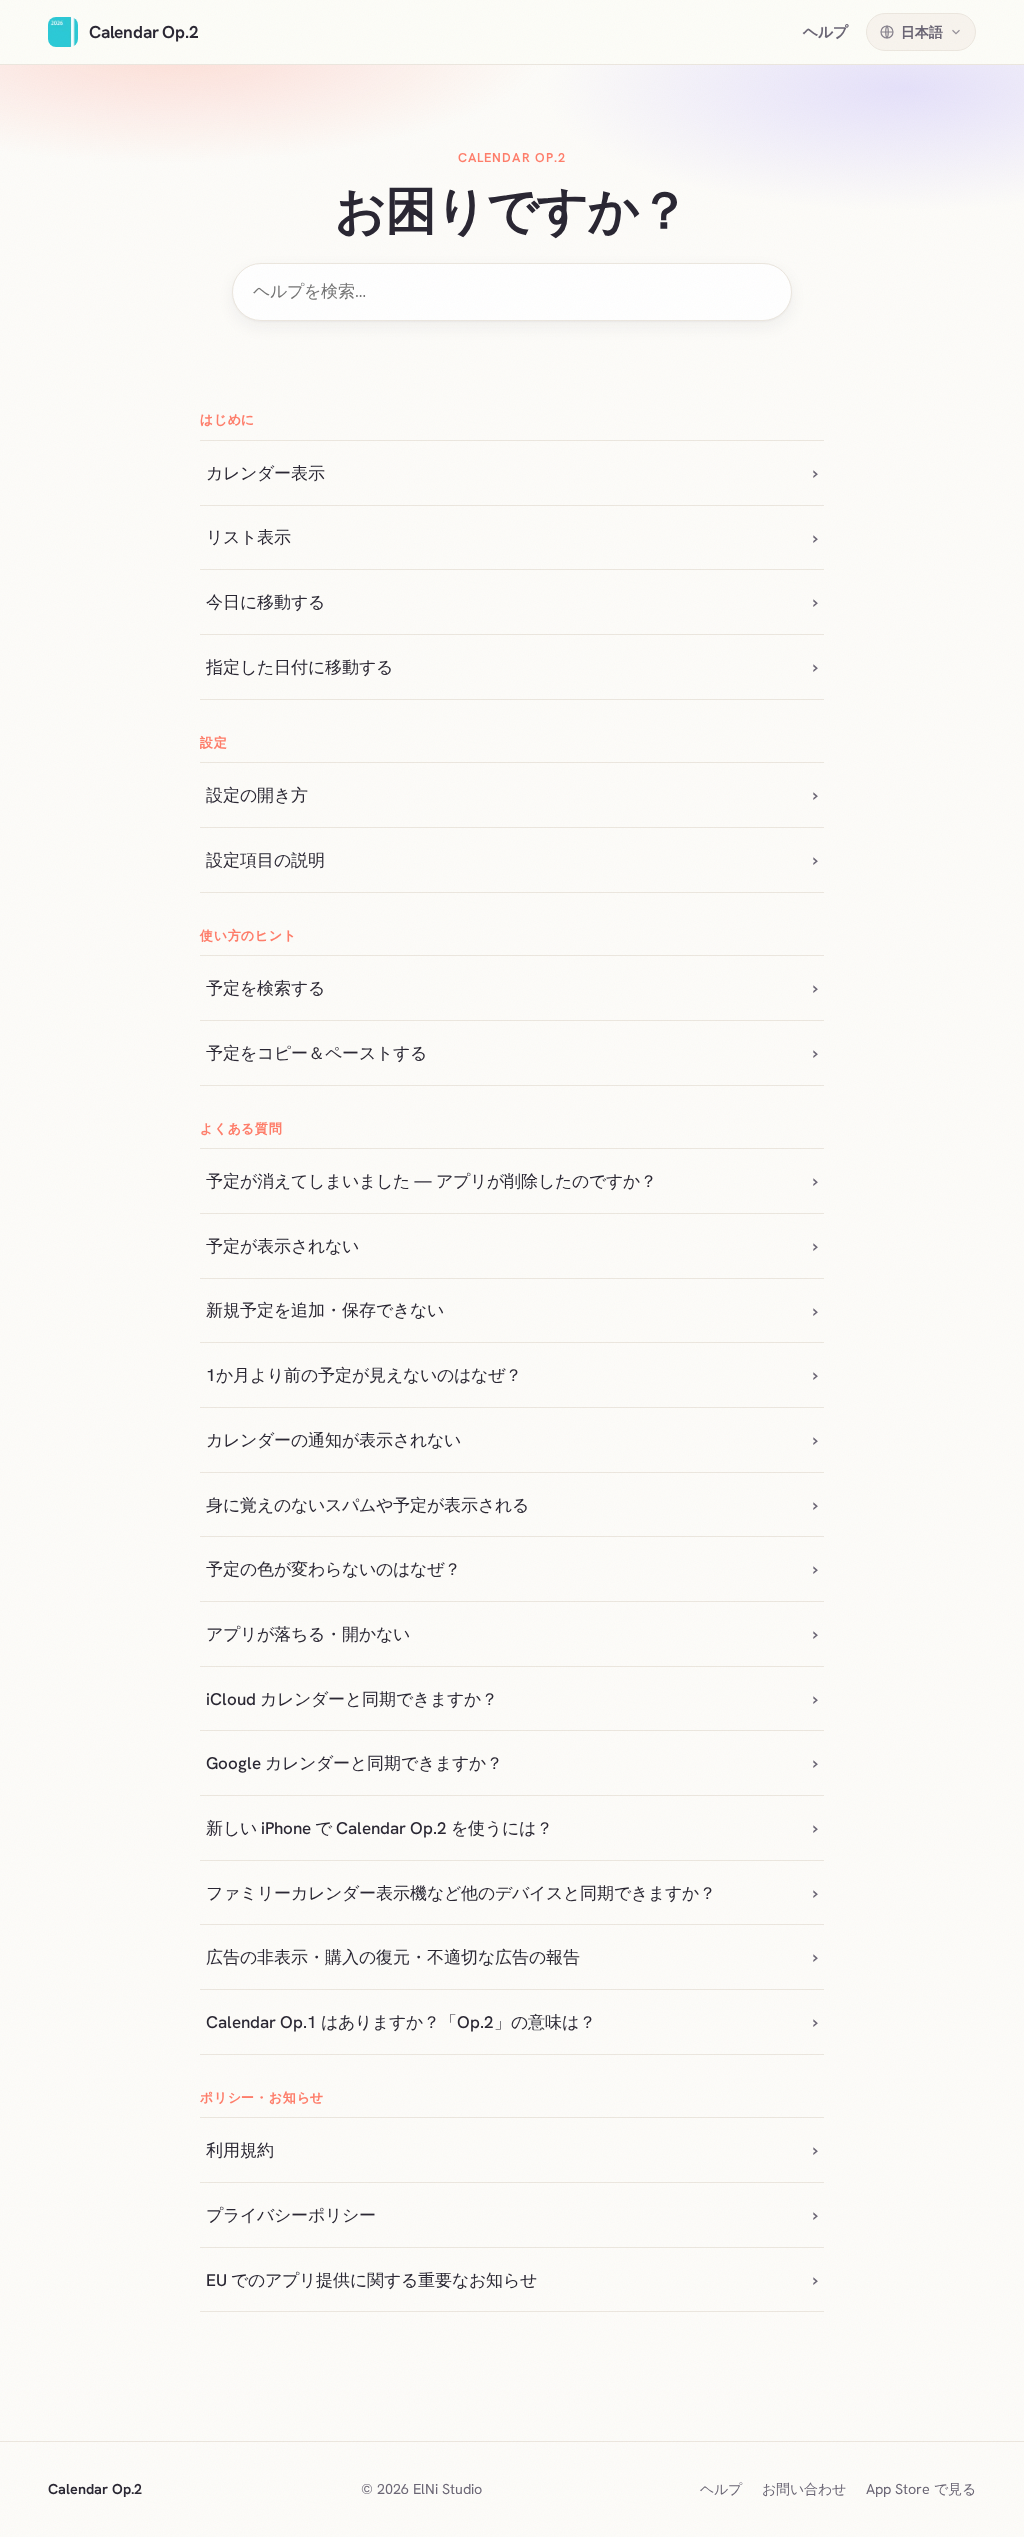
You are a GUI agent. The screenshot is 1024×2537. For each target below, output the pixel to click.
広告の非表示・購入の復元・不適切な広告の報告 (393, 1957)
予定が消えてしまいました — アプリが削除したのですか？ (431, 1181)
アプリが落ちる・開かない (308, 1634)
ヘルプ (825, 31)
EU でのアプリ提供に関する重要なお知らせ (371, 2280)
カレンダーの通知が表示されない (333, 1440)
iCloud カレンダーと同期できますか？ (352, 1699)
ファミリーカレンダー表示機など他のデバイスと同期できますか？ (461, 1893)
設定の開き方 (257, 795)
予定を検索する (265, 988)
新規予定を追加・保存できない (325, 1310)
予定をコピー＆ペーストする (316, 1053)
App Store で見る (921, 2489)
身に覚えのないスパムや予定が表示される (367, 1505)
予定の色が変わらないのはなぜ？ (333, 1569)
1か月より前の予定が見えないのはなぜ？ (364, 1375)
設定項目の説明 (265, 860)
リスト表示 (248, 537)
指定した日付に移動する (299, 667)
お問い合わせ (804, 2489)
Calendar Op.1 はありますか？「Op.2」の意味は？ (401, 2022)
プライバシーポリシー (291, 2215)
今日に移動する (265, 602)
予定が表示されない (282, 1246)
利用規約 (240, 2150)
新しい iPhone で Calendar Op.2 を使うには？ (379, 1828)
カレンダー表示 (265, 473)
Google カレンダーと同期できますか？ (354, 1763)
